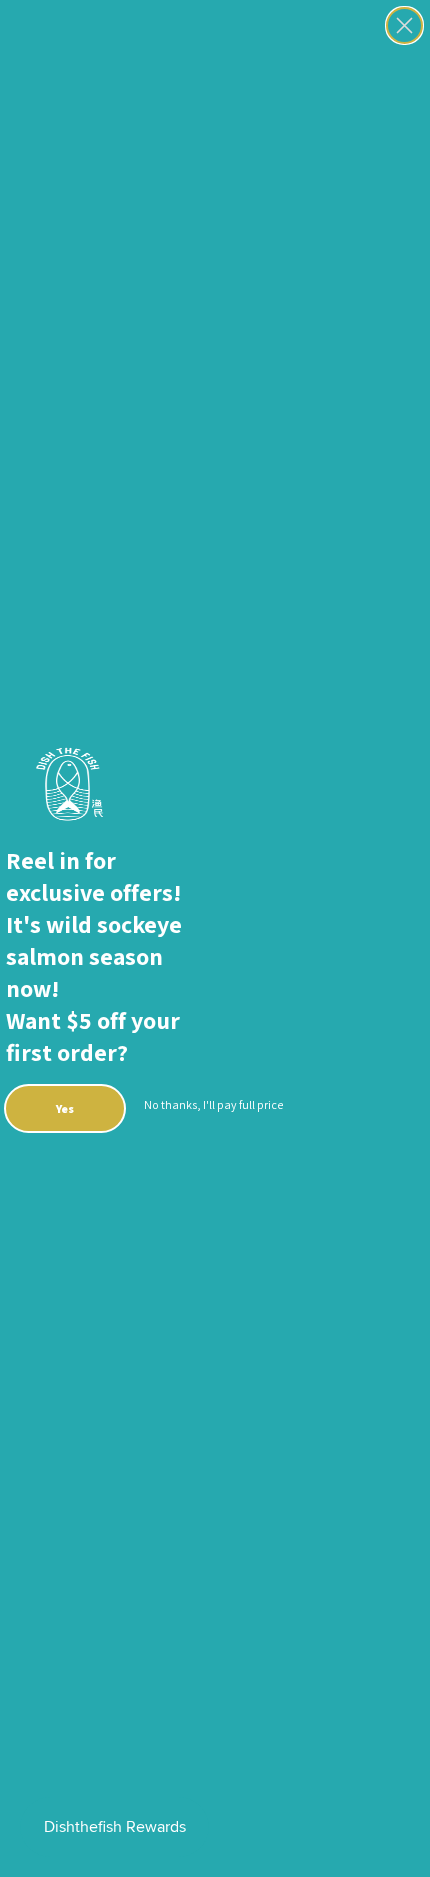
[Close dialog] (404, 25)
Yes (65, 1108)
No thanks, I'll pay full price (213, 1104)
